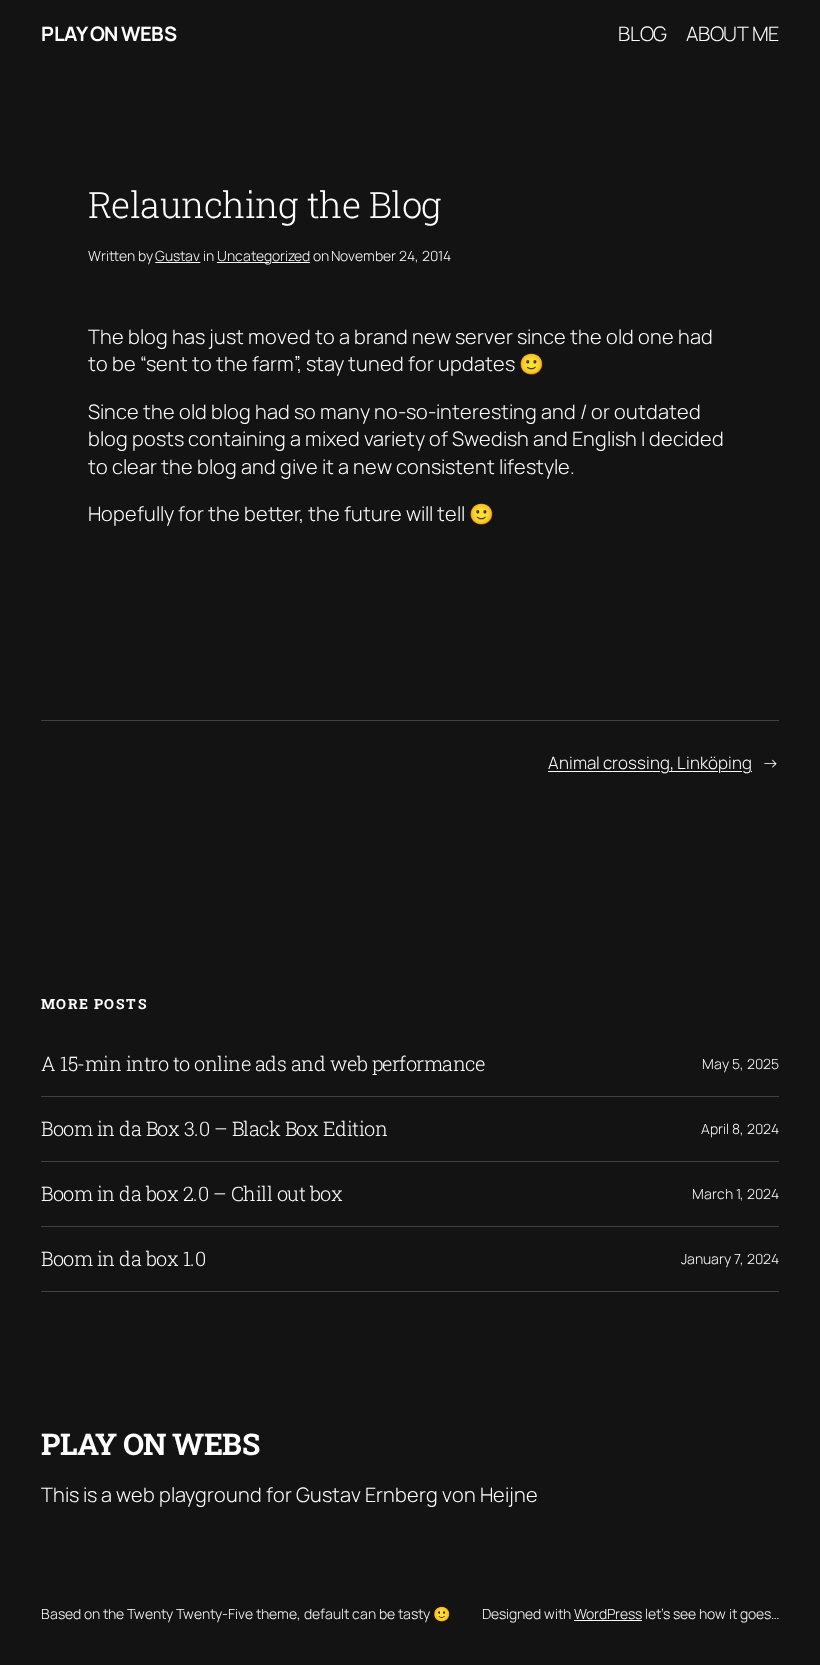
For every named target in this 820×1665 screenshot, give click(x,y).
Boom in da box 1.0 (123, 1259)
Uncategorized (263, 255)
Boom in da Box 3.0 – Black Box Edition (214, 1129)
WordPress (608, 1613)
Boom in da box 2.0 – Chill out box (191, 1194)
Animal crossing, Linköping (650, 762)
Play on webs (108, 33)
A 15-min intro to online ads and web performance (262, 1064)
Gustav (177, 255)
